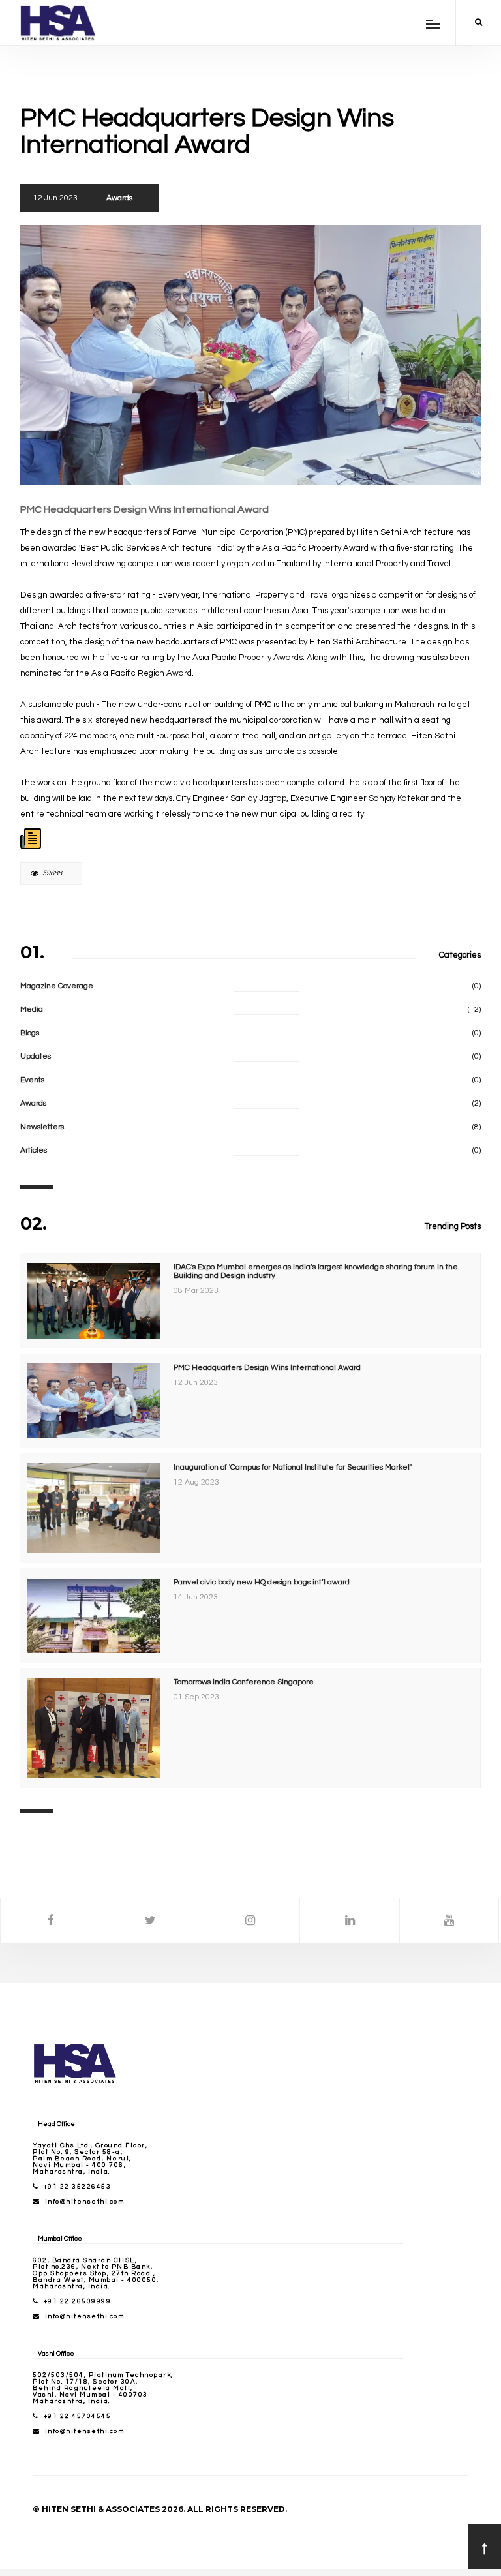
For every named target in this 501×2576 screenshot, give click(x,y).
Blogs (30, 1033)
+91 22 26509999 (78, 2301)
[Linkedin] (350, 1921)
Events (32, 1080)
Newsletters (42, 1127)
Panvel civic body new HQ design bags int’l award (262, 1582)
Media (32, 1009)
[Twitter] (150, 1921)
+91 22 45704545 (78, 2416)
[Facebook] (50, 1921)
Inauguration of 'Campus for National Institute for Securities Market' (293, 1467)
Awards (119, 198)
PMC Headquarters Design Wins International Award (267, 1368)
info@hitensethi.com (85, 2202)
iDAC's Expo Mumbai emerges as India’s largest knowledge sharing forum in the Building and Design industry (316, 1271)
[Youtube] (449, 1921)
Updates (36, 1056)
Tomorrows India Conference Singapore (244, 1682)
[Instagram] (250, 1921)
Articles (34, 1150)
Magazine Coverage (57, 986)
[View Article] (31, 838)
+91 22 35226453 (78, 2187)
